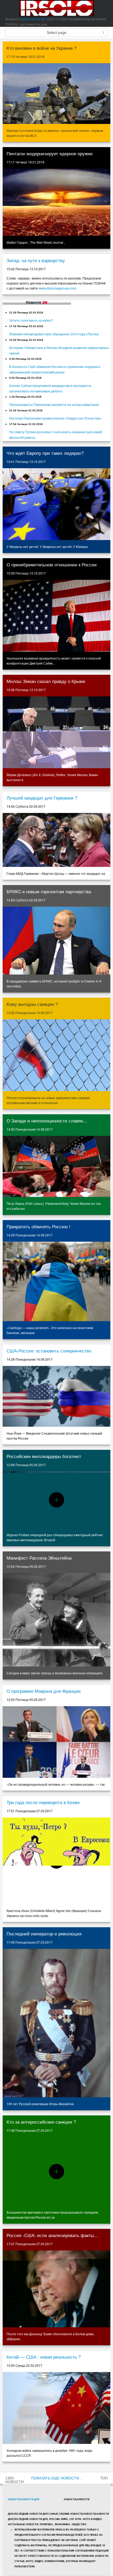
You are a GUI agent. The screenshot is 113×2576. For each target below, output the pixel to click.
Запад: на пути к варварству (36, 261)
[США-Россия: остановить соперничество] (56, 1396)
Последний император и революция (44, 1934)
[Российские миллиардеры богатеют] (56, 1500)
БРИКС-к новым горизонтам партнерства (49, 892)
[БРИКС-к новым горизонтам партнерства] (56, 941)
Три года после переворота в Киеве (43, 1803)
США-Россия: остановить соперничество (49, 1351)
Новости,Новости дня (24, 2499)
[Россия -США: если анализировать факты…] (56, 2289)
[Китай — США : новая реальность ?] (56, 2408)
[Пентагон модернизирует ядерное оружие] (56, 202)
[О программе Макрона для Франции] (56, 1742)
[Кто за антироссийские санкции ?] (56, 2171)
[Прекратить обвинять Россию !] (56, 1281)
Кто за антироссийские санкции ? (41, 2122)
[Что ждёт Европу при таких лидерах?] (56, 504)
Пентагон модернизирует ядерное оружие (50, 154)
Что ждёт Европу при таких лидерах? (45, 453)
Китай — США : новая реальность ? (44, 2357)
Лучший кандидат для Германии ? (42, 798)
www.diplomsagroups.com (58, 288)
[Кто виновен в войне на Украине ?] (56, 94)
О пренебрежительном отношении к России (52, 565)
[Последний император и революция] (56, 2023)
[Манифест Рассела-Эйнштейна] (56, 1620)
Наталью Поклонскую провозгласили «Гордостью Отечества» (55, 418)
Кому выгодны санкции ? (32, 1004)
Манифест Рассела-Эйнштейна (39, 1558)
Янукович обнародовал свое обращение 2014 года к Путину (54, 334)
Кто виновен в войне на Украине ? (42, 48)
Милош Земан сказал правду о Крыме (46, 682)
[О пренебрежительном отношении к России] (56, 616)
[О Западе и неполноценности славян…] (56, 1166)
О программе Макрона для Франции (44, 1691)
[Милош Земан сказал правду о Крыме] (56, 732)
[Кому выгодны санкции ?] (56, 1055)
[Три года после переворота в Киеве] (56, 1861)
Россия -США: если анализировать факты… (52, 2236)
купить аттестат (34, 19)
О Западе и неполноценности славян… (47, 1121)
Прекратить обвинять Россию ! (38, 1227)
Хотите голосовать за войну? (31, 321)
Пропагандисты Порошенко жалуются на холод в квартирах (54, 405)
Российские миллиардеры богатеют (44, 1457)
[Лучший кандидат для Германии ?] (56, 840)
